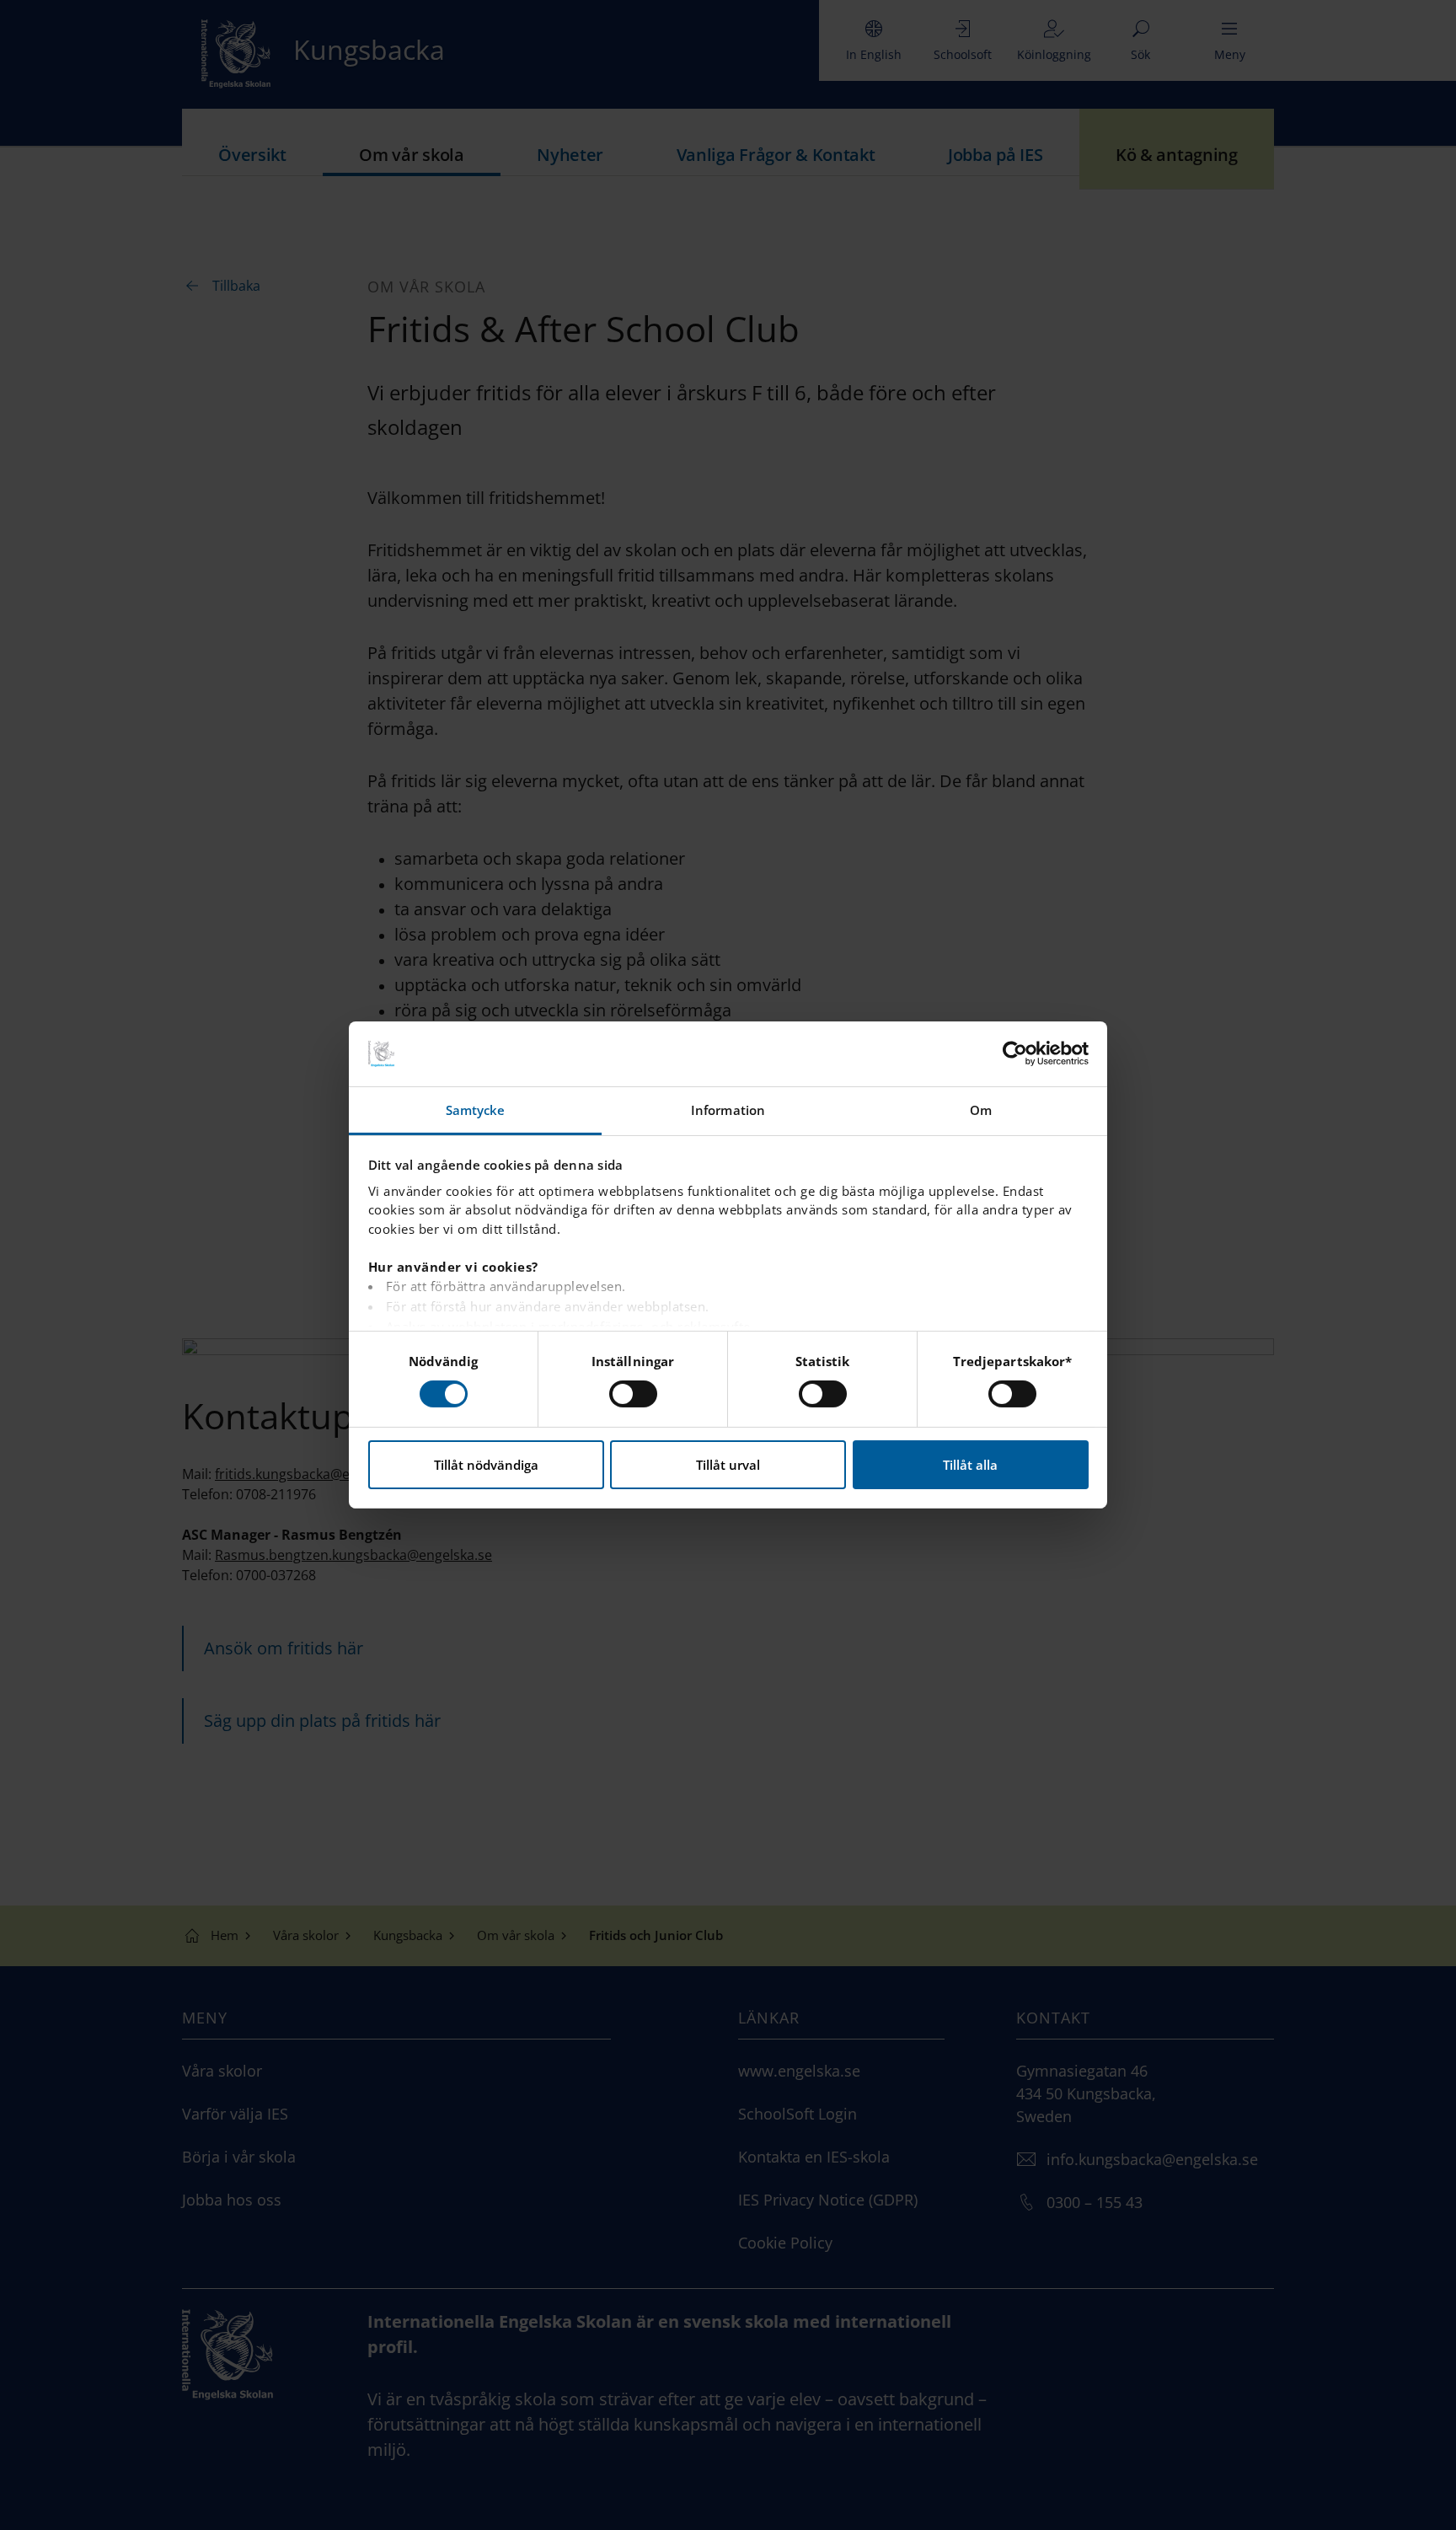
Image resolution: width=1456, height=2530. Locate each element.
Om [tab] (981, 1110)
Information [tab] (728, 1110)
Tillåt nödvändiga (486, 1465)
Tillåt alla (970, 1465)
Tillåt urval (728, 1465)
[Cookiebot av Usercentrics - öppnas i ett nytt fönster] (1015, 1053)
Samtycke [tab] (476, 1110)
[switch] (633, 1394)
